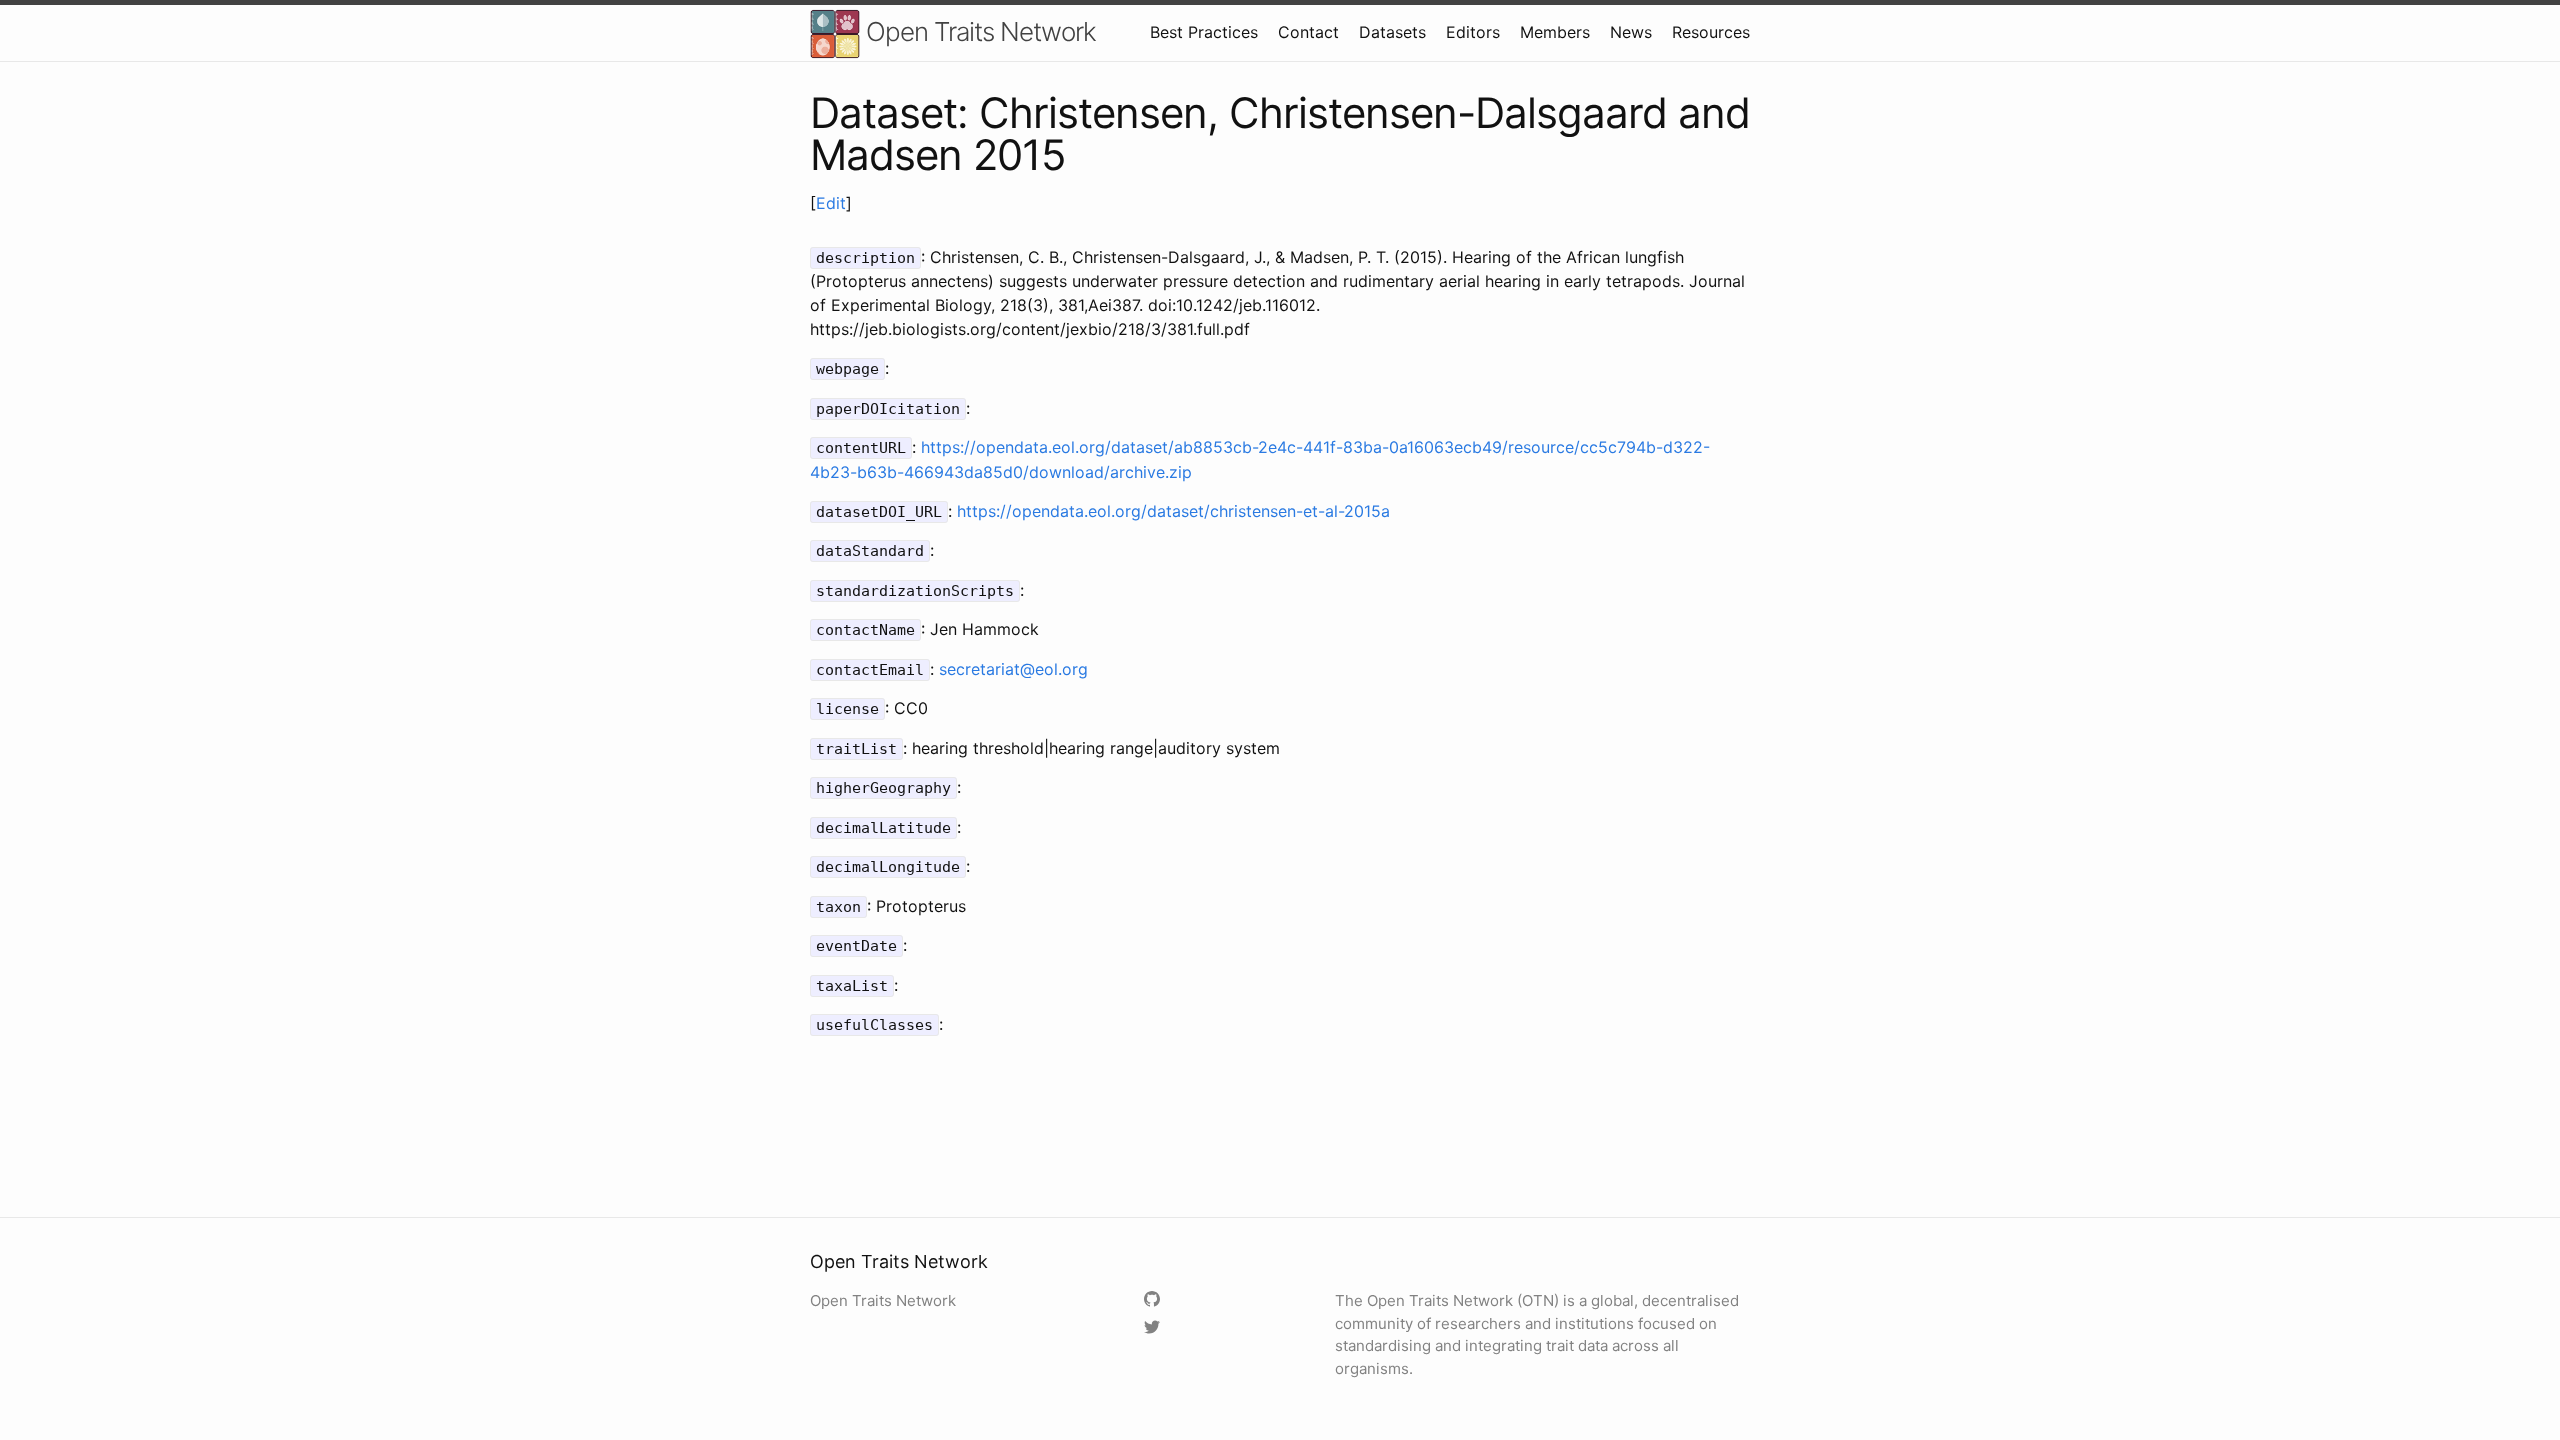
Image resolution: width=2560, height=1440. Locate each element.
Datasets (1392, 32)
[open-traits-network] (1154, 1300)
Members (1555, 32)
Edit (831, 203)
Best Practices (1204, 32)
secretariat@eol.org (1013, 669)
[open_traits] (1154, 1328)
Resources (1711, 32)
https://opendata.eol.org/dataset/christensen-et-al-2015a (1173, 511)
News (1631, 32)
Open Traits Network (978, 31)
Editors (1473, 32)
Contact (1308, 32)
